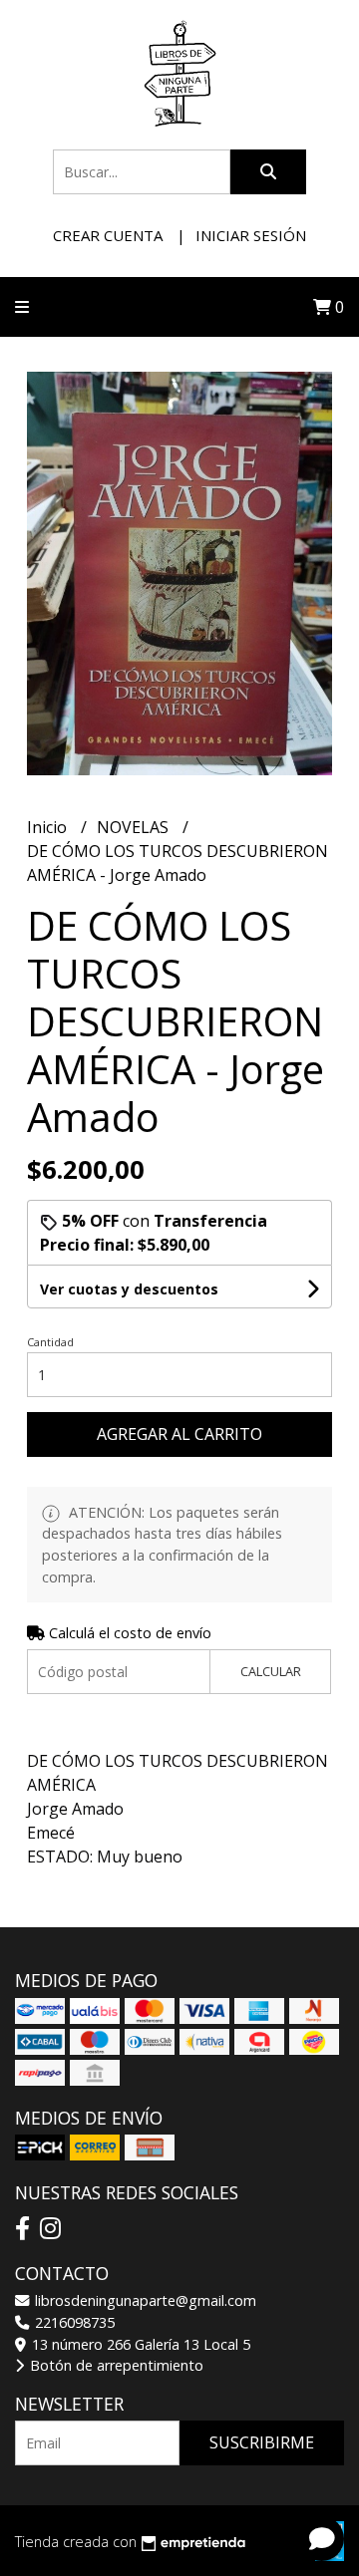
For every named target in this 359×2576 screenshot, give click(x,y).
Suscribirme (262, 2442)
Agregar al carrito (179, 1434)
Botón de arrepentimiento (115, 2365)
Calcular (271, 1671)
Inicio (49, 827)
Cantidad (50, 1342)
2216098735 (73, 2322)
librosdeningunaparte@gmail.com (144, 2300)
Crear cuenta (108, 235)
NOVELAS (135, 827)
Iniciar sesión (251, 235)
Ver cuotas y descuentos (129, 1289)
